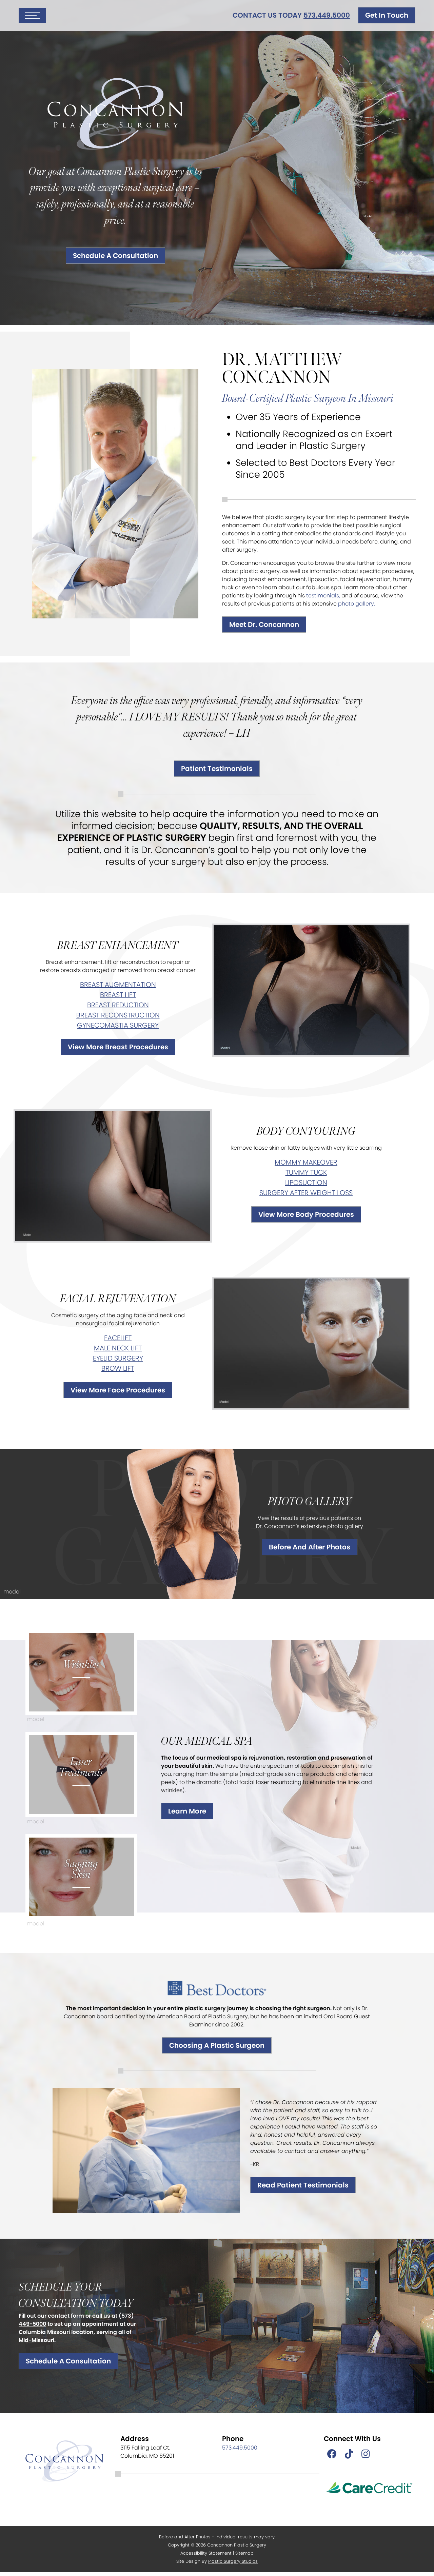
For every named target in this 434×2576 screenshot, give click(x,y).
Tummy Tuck (306, 1172)
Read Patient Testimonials (303, 2185)
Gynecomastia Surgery (118, 1025)
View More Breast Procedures (118, 1047)
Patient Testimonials (217, 769)
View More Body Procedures (306, 1214)
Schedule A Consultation (115, 256)
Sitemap (244, 2553)
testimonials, (323, 596)
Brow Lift (118, 1368)
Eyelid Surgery (118, 1358)
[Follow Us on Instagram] (366, 2454)
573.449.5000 (327, 15)
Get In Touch (387, 15)
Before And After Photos (310, 1547)
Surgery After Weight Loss (306, 1193)
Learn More (187, 1811)
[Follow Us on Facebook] (332, 2454)
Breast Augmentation (118, 985)
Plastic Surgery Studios (233, 2561)
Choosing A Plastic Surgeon (217, 2045)
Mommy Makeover (306, 1162)
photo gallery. (357, 604)
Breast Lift (118, 995)
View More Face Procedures (118, 1390)
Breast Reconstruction (118, 1015)
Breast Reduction (118, 1005)
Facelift (118, 1338)
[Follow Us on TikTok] (349, 2454)
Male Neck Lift (118, 1348)
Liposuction (306, 1183)
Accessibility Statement (206, 2553)
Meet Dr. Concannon (264, 625)
